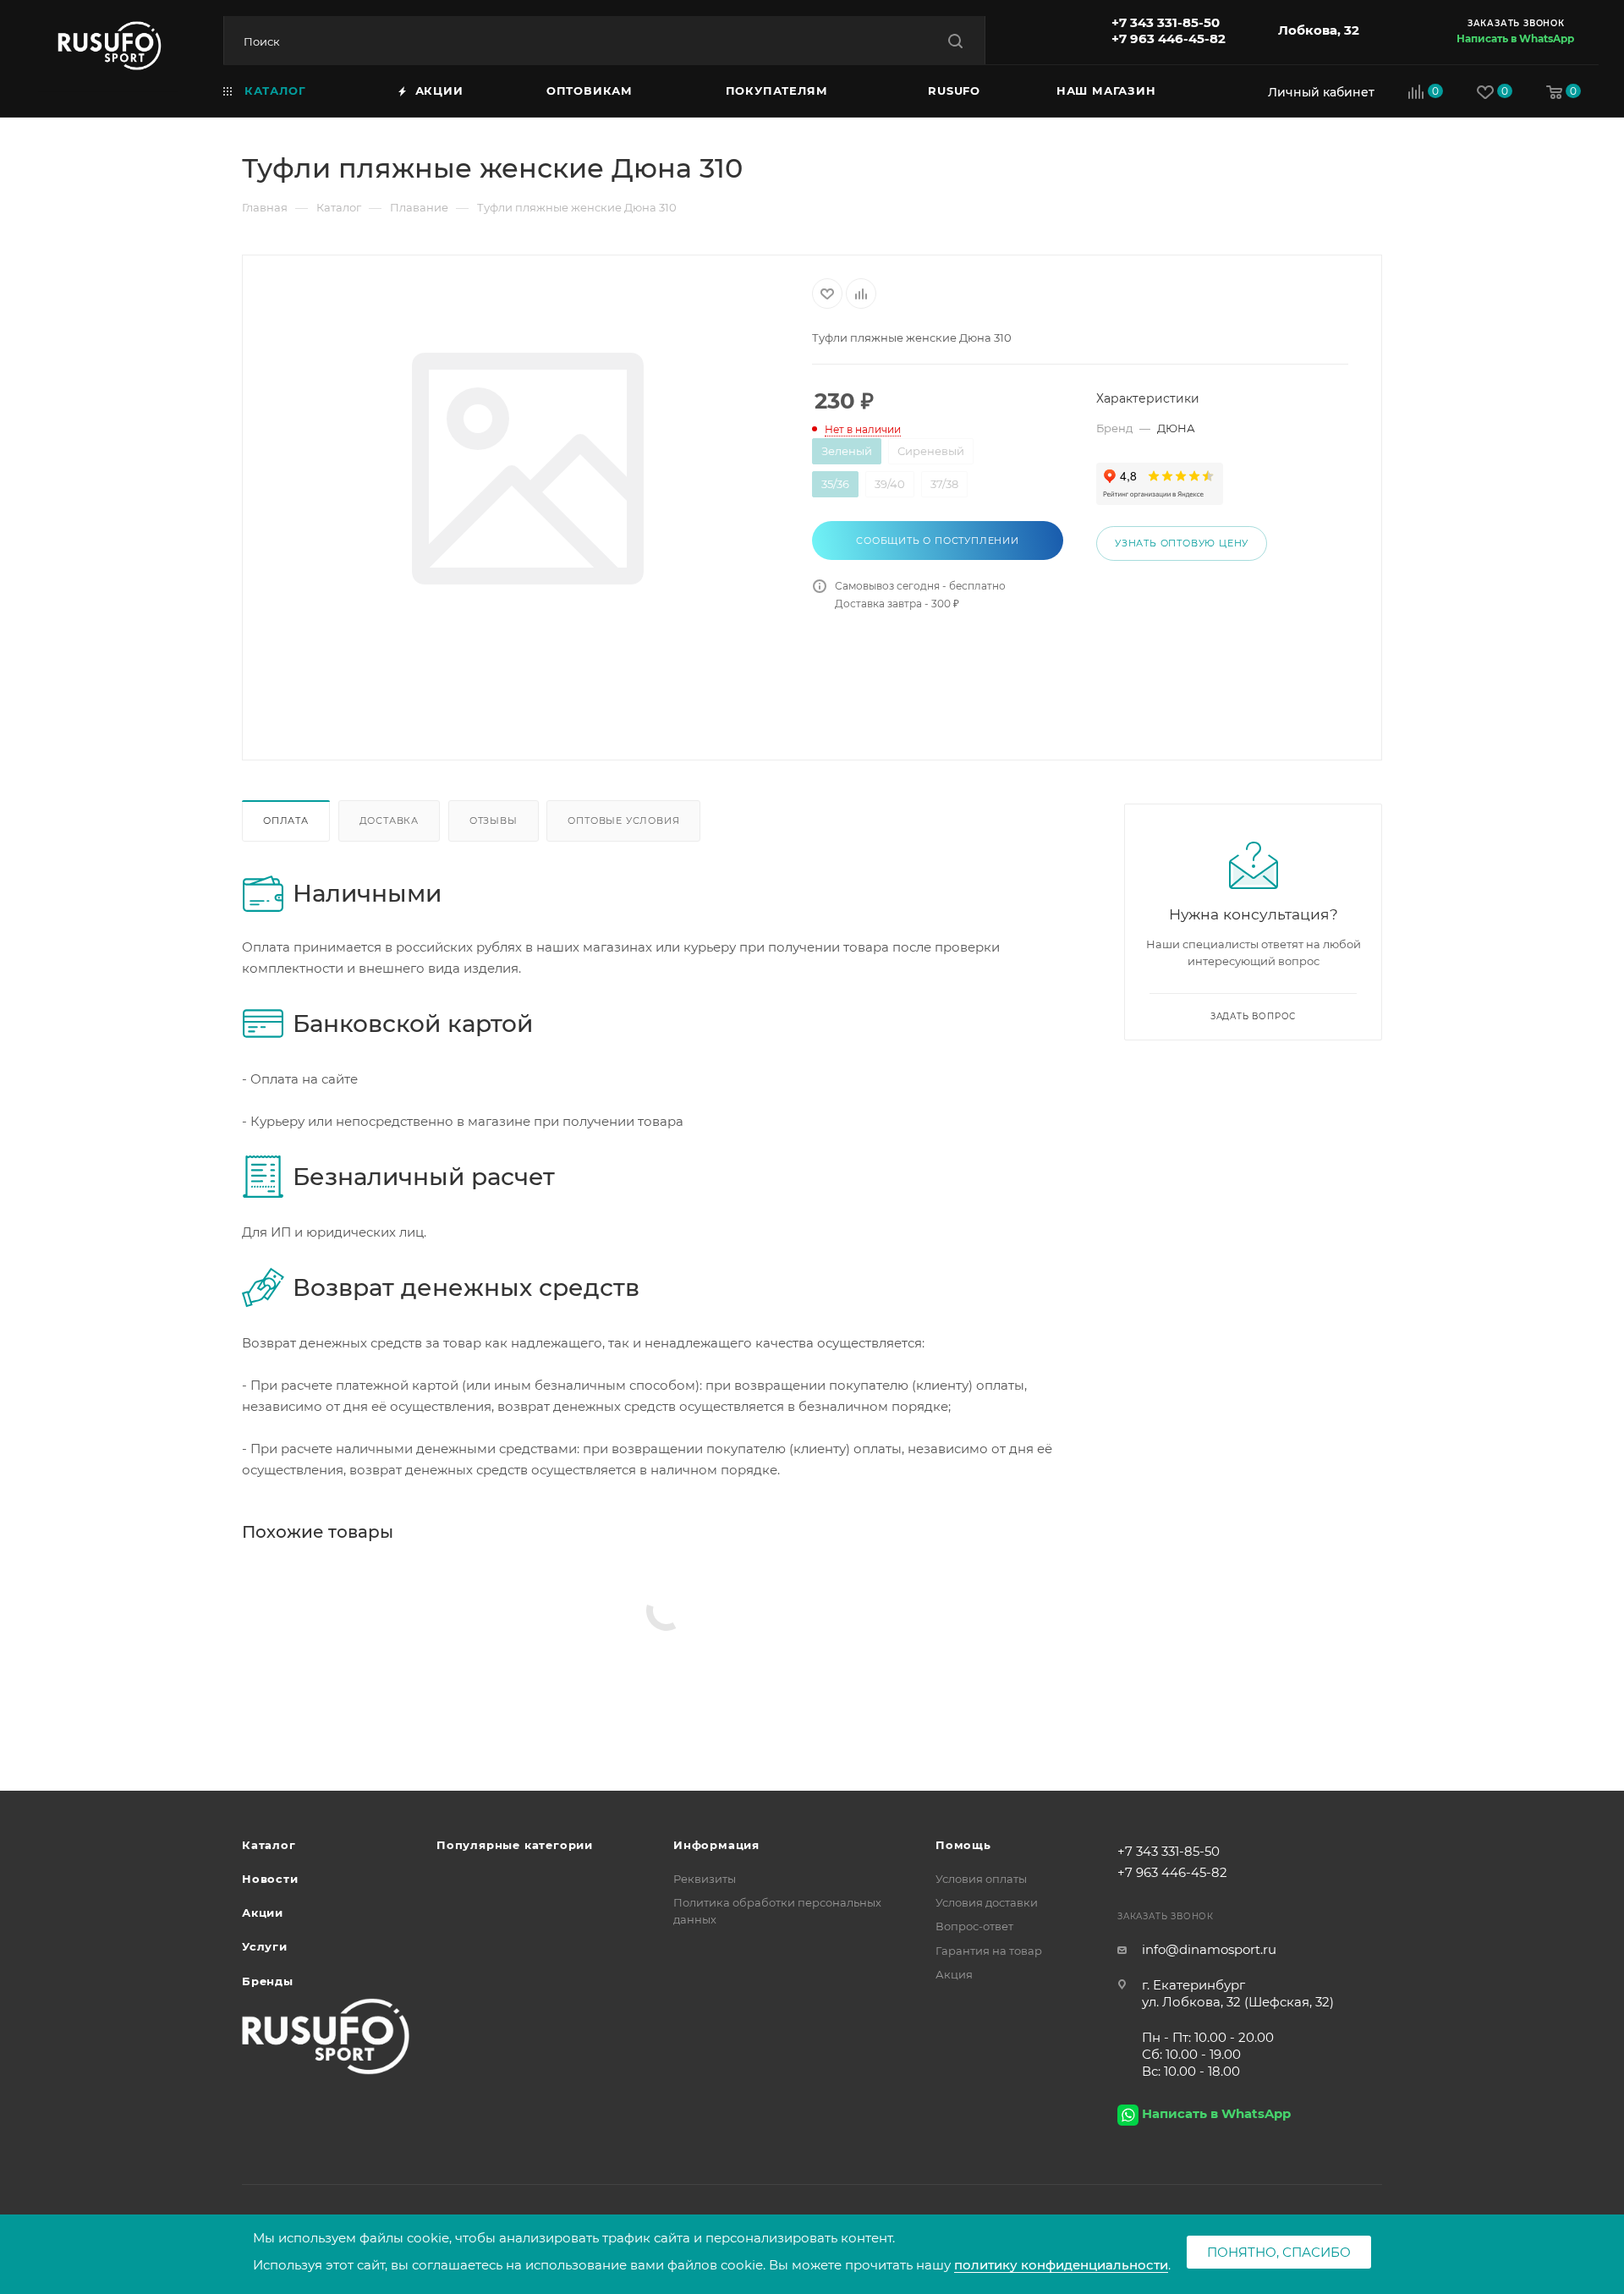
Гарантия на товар (989, 1951)
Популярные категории (515, 1845)
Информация (716, 1845)
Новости (270, 1879)
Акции (263, 1913)
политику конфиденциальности (1061, 2265)
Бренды (268, 1981)
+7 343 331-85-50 (1166, 22)
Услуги (265, 1946)
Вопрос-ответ (974, 1926)
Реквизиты (705, 1879)
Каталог (269, 1845)
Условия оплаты (981, 1879)
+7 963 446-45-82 (1169, 38)
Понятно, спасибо (1279, 2252)
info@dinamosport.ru (1209, 1949)
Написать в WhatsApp (1515, 38)
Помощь (963, 1845)
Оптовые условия (623, 820)
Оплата (286, 820)
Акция (954, 1974)
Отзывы (494, 820)
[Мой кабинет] (1317, 92)
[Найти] (955, 41)
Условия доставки (987, 1902)
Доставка (389, 820)
